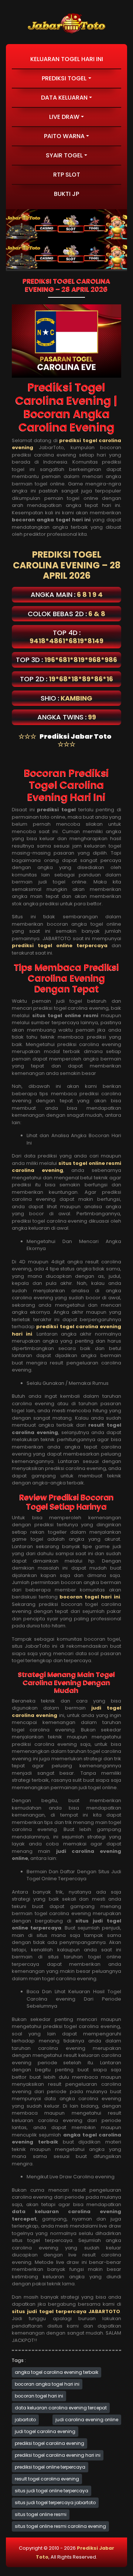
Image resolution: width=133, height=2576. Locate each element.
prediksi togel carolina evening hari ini (58, 2455)
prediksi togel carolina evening (50, 2443)
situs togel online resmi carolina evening (60, 2526)
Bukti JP (66, 194)
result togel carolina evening (47, 2479)
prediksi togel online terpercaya (50, 2467)
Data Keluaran (64, 98)
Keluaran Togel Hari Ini (67, 59)
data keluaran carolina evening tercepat (61, 2408)
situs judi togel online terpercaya (52, 2491)
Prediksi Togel (64, 78)
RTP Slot (67, 175)
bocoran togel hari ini (39, 2396)
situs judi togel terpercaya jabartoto (55, 2503)
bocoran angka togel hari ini (47, 2384)
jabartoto (25, 2420)
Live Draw (64, 117)
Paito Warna (64, 136)
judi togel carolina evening (45, 2431)
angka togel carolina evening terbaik (57, 2372)
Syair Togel (64, 155)
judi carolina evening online (87, 2420)
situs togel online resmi (41, 2514)
